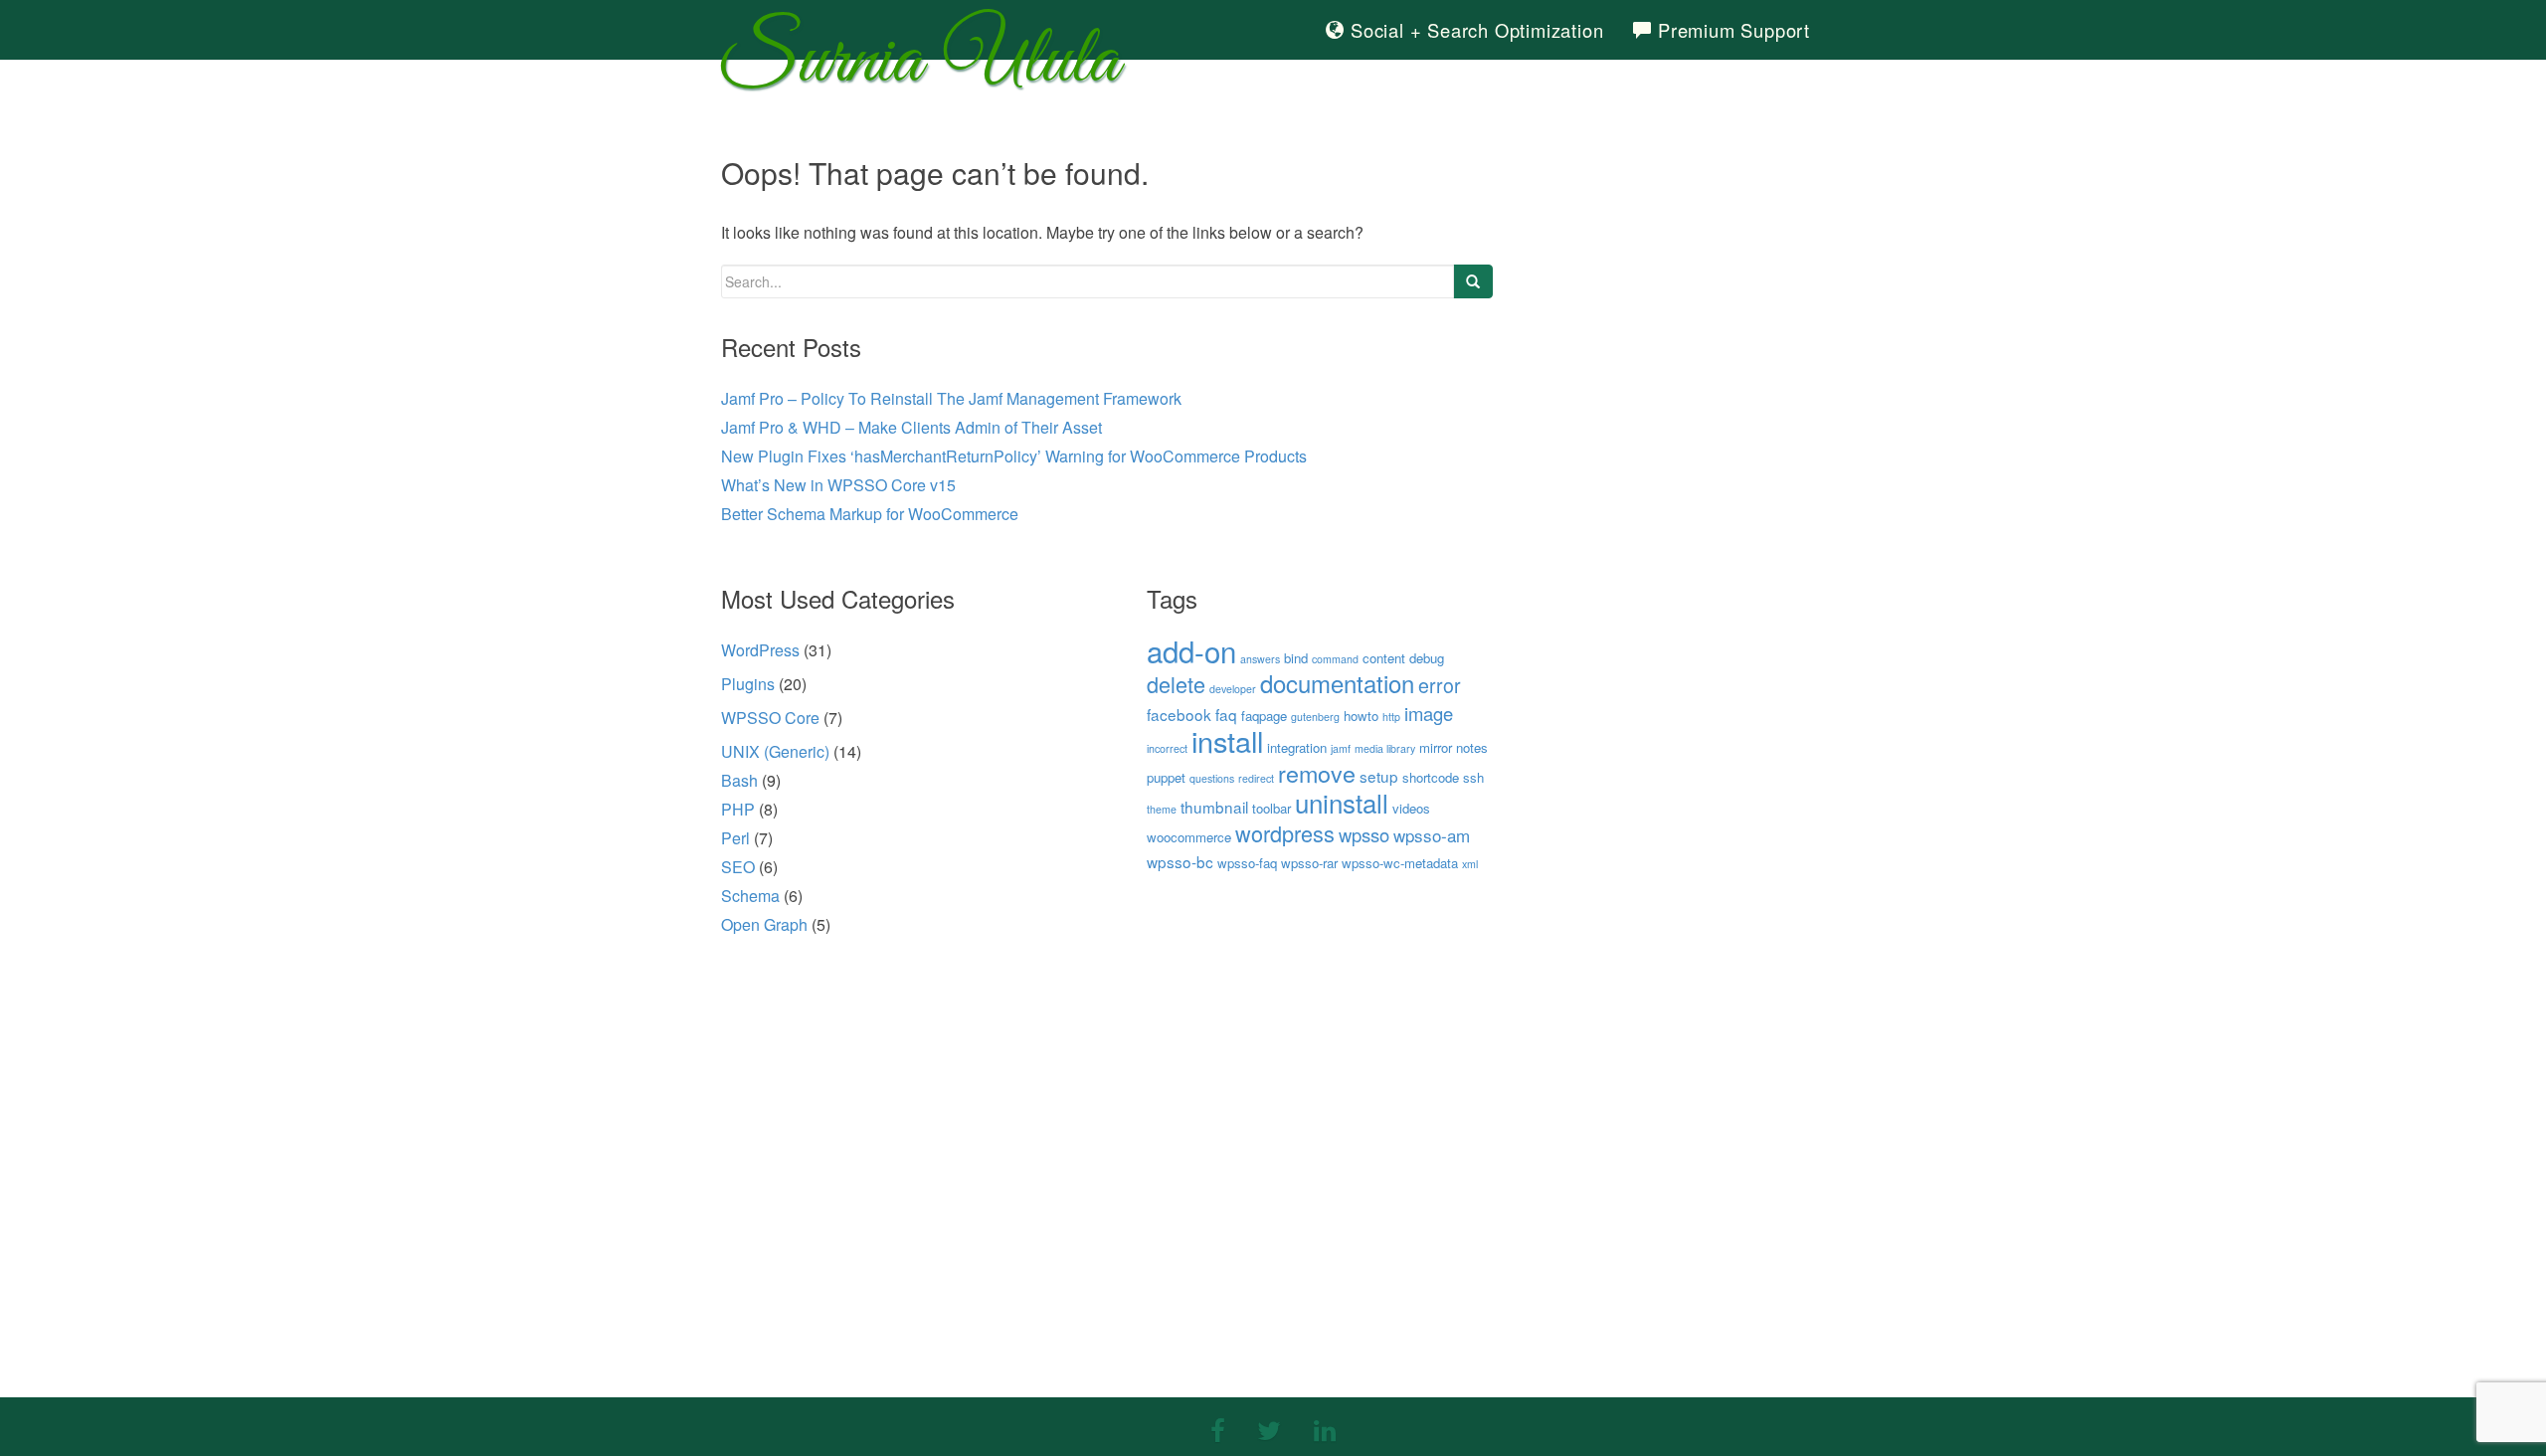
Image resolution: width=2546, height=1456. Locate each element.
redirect (1256, 778)
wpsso (1364, 834)
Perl (735, 838)
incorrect (1167, 748)
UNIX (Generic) (775, 751)
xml (1470, 864)
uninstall (1342, 802)
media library (1385, 748)
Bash (739, 780)
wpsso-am (1432, 835)
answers (1260, 659)
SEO (738, 867)
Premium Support (1731, 30)
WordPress (760, 650)
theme (1162, 809)
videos (1411, 808)
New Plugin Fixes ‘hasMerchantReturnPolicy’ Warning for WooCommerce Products (1014, 456)
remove (1317, 773)
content (1384, 658)
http (1391, 717)
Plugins (748, 684)
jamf (1341, 748)
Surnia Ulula (920, 68)
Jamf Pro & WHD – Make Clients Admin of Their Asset (911, 427)
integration (1297, 747)
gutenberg (1315, 717)
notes (1472, 747)
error (1440, 685)
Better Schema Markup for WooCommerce (870, 514)
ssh (1473, 777)
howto (1361, 716)
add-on (1191, 650)
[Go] (1473, 281)
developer (1233, 689)
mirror (1436, 747)
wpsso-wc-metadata (1400, 863)
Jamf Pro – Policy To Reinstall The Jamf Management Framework (951, 398)
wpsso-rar (1309, 863)
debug (1427, 658)
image (1429, 713)
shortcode (1431, 777)
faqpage (1264, 716)
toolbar (1272, 808)
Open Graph (764, 924)
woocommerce (1189, 837)
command (1335, 659)
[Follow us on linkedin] (1325, 1429)
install (1227, 740)
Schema (750, 896)
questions (1212, 778)
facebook (1179, 714)
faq (1226, 714)
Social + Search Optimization (1474, 30)
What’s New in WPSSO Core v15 (838, 485)
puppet (1166, 777)
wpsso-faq (1247, 863)
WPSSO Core (770, 718)
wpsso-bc (1180, 861)
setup (1379, 776)
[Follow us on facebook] (1218, 1429)
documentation (1337, 683)
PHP (738, 809)
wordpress (1285, 833)
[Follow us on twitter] (1269, 1429)
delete (1176, 684)
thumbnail (1214, 807)
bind (1296, 658)
